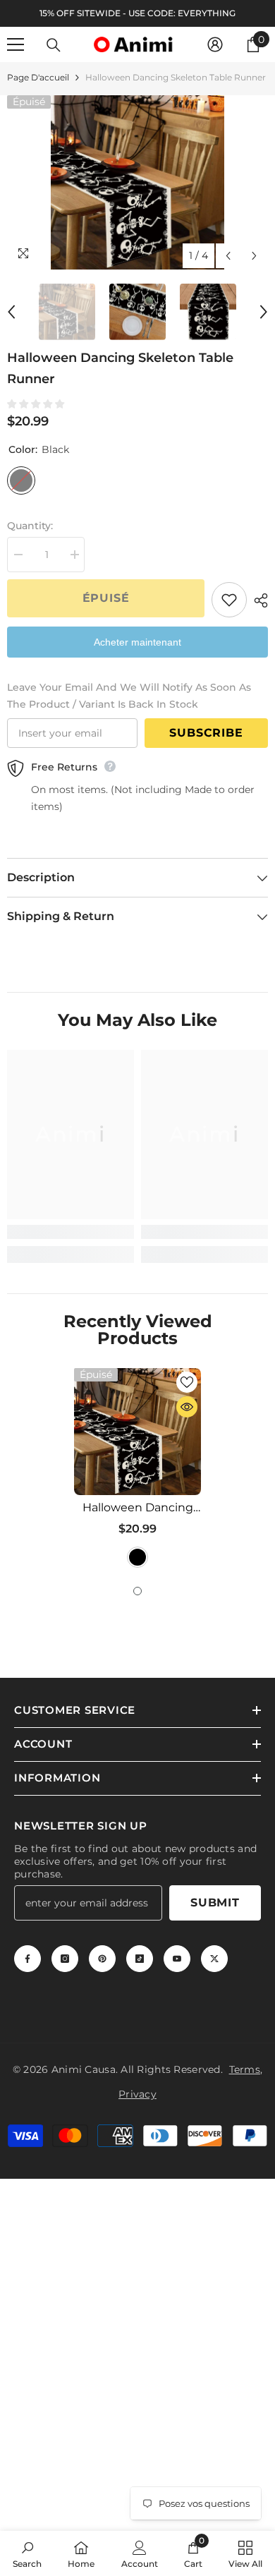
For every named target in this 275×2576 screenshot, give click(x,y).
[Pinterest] (102, 1959)
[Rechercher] (54, 45)
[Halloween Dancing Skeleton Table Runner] (137, 1432)
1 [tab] (137, 1591)
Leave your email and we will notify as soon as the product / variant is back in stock (129, 696)
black (137, 1557)
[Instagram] (65, 1959)
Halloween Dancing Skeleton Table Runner (138, 1508)
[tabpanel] (137, 1470)
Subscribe (206, 733)
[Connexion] (215, 44)
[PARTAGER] (257, 600)
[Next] (254, 256)
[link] (71, 1232)
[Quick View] (187, 1407)
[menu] (16, 44)
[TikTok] (140, 1959)
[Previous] (228, 256)
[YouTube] (177, 1959)
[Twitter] (214, 1959)
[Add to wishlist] (229, 600)
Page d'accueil (38, 77)
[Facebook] (28, 1959)
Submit (215, 1903)
